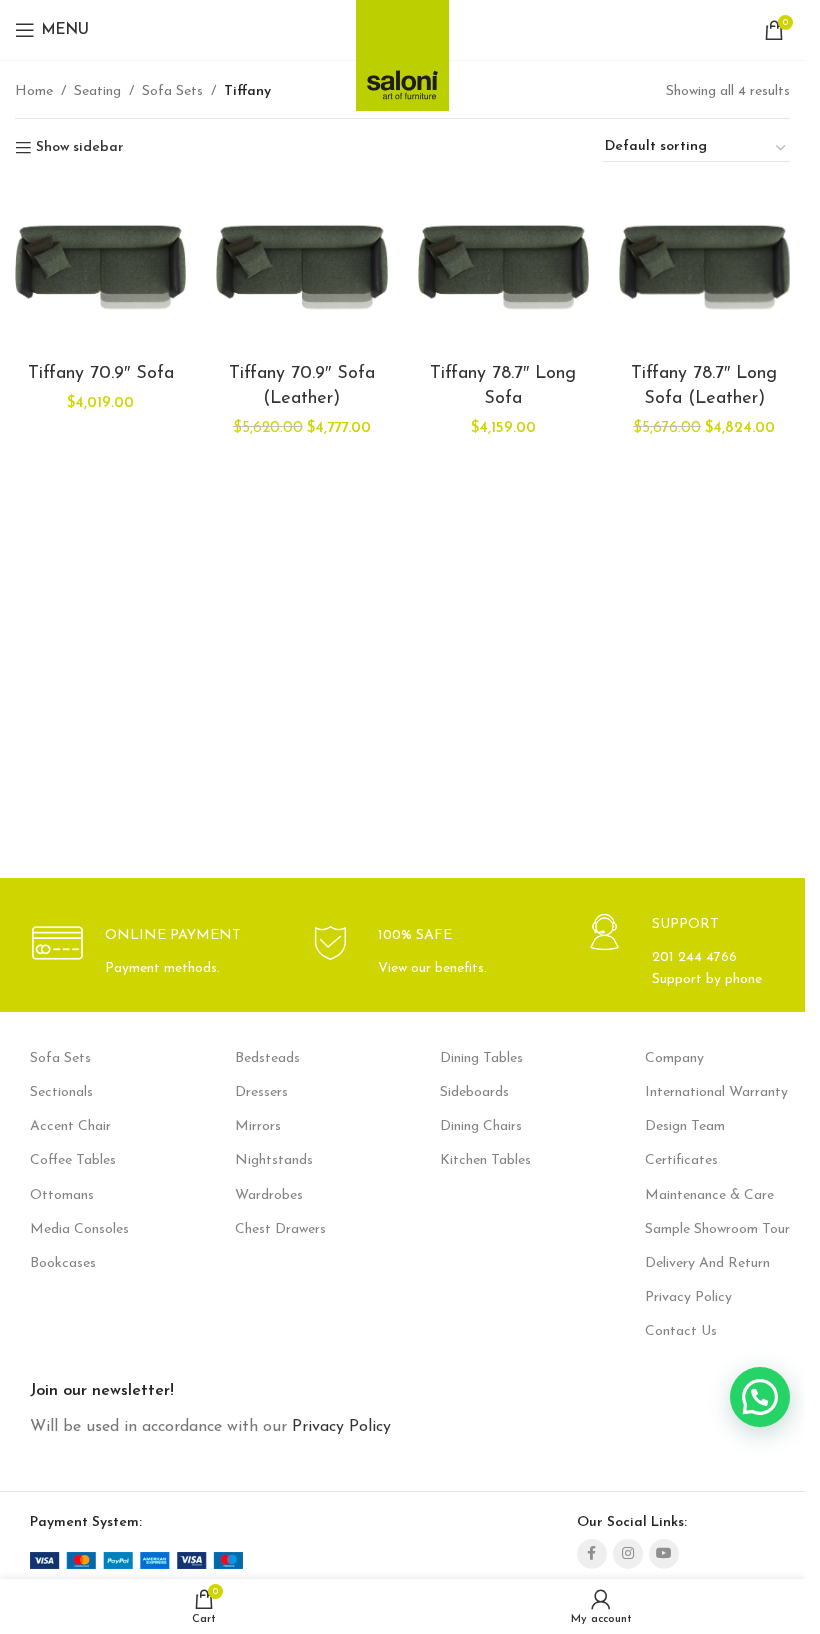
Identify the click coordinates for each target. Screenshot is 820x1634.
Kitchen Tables (485, 1160)
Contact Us (681, 1331)
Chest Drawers (280, 1229)
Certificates (681, 1160)
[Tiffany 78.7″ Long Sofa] (503, 267)
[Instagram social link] (628, 1554)
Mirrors (258, 1126)
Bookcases (63, 1263)
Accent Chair (70, 1126)
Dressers (261, 1092)
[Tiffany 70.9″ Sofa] (100, 267)
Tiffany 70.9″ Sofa (101, 374)
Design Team (685, 1126)
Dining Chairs (481, 1126)
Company (674, 1058)
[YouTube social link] (664, 1554)
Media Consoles (79, 1229)
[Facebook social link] (592, 1554)
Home (34, 91)
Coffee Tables (73, 1160)
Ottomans (62, 1195)
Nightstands (274, 1160)
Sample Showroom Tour (717, 1229)
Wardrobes (269, 1195)
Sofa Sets (172, 91)
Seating (97, 91)
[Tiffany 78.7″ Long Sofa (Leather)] (704, 267)
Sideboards (474, 1092)
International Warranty (716, 1092)
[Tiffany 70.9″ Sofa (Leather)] (301, 267)
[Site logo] (402, 49)
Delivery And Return (707, 1263)
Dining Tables (481, 1058)
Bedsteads (267, 1058)
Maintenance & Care (709, 1195)
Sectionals (61, 1092)
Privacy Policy (688, 1297)
